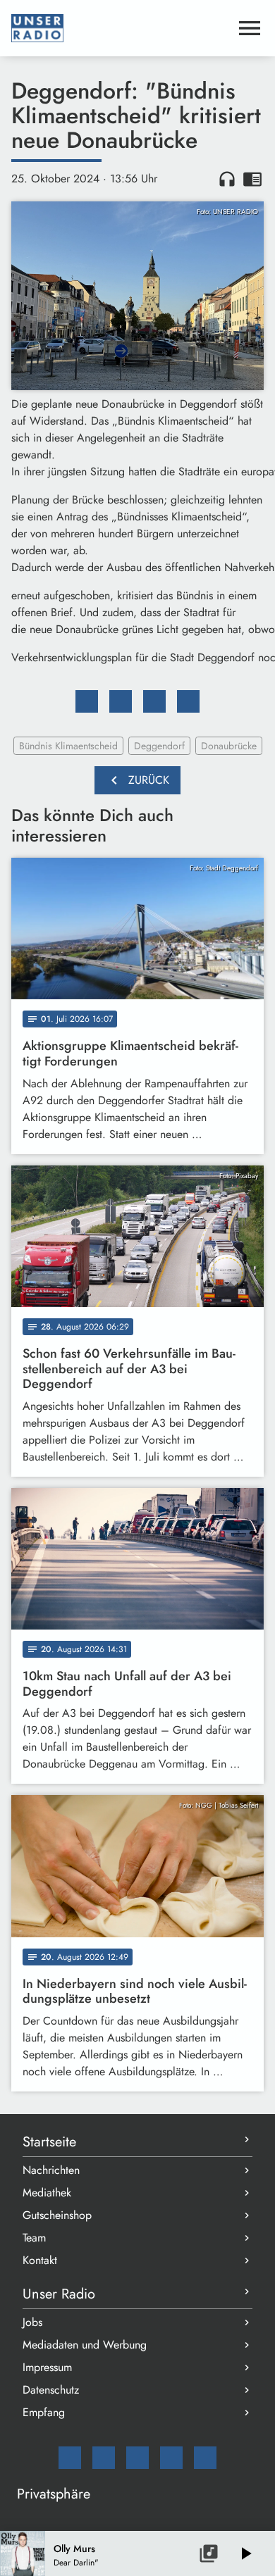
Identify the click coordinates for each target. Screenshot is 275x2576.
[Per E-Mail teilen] (188, 701)
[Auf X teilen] (121, 701)
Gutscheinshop (57, 2215)
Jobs (32, 2322)
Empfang (44, 2412)
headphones (227, 179)
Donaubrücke (229, 746)
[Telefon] (171, 2458)
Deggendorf (159, 746)
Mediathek (47, 2193)
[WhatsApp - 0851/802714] (205, 2458)
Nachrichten (51, 2170)
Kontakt (40, 2260)
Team (34, 2238)
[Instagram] (137, 2458)
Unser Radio (59, 2294)
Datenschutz (51, 2390)
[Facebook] (104, 2458)
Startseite (49, 2142)
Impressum (47, 2367)
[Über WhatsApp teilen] (154, 701)
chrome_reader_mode (252, 179)
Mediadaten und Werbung (85, 2345)
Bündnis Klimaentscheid (68, 746)
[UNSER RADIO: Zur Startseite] (121, 28)
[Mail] (70, 2458)
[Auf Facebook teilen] (87, 701)
